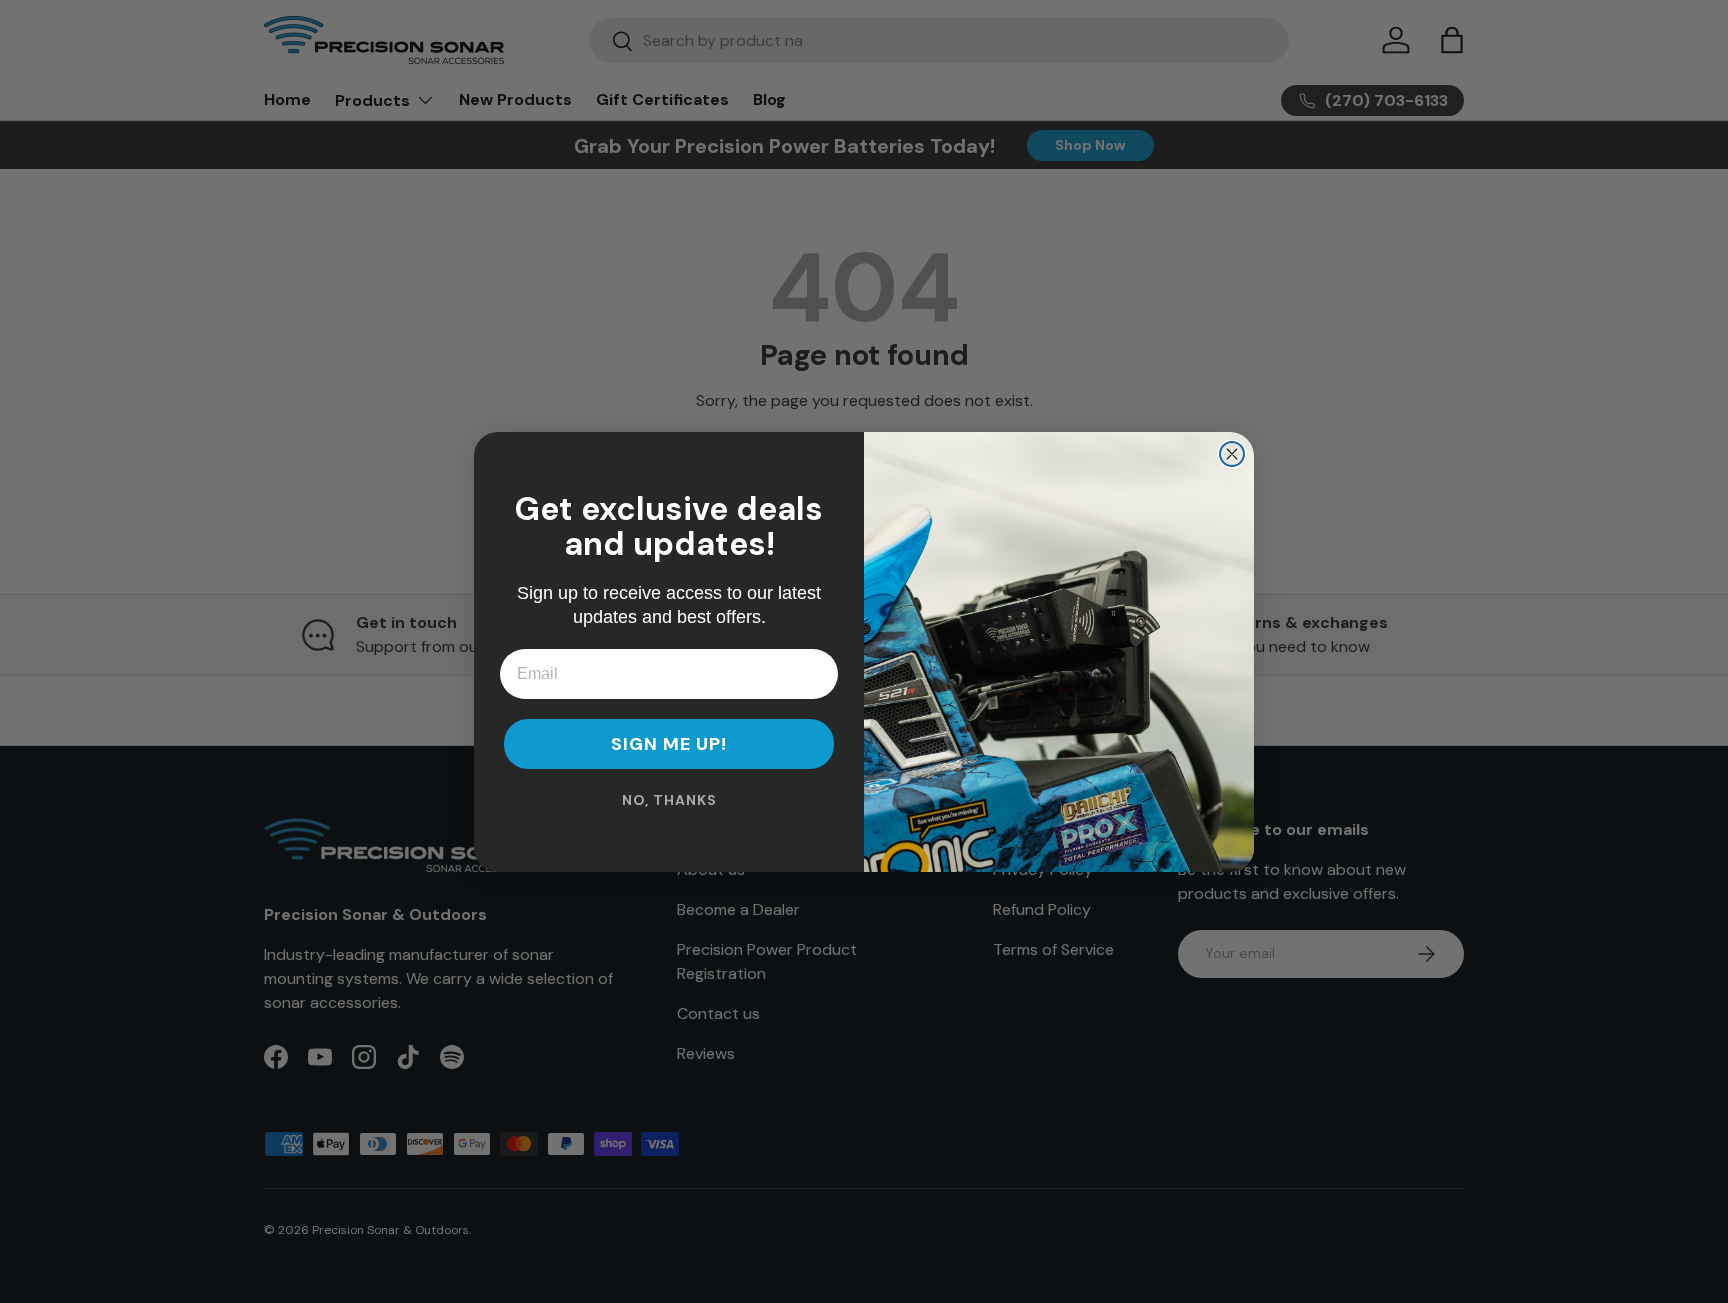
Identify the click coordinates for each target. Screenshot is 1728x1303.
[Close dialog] (1232, 454)
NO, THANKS (669, 800)
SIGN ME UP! (669, 744)
